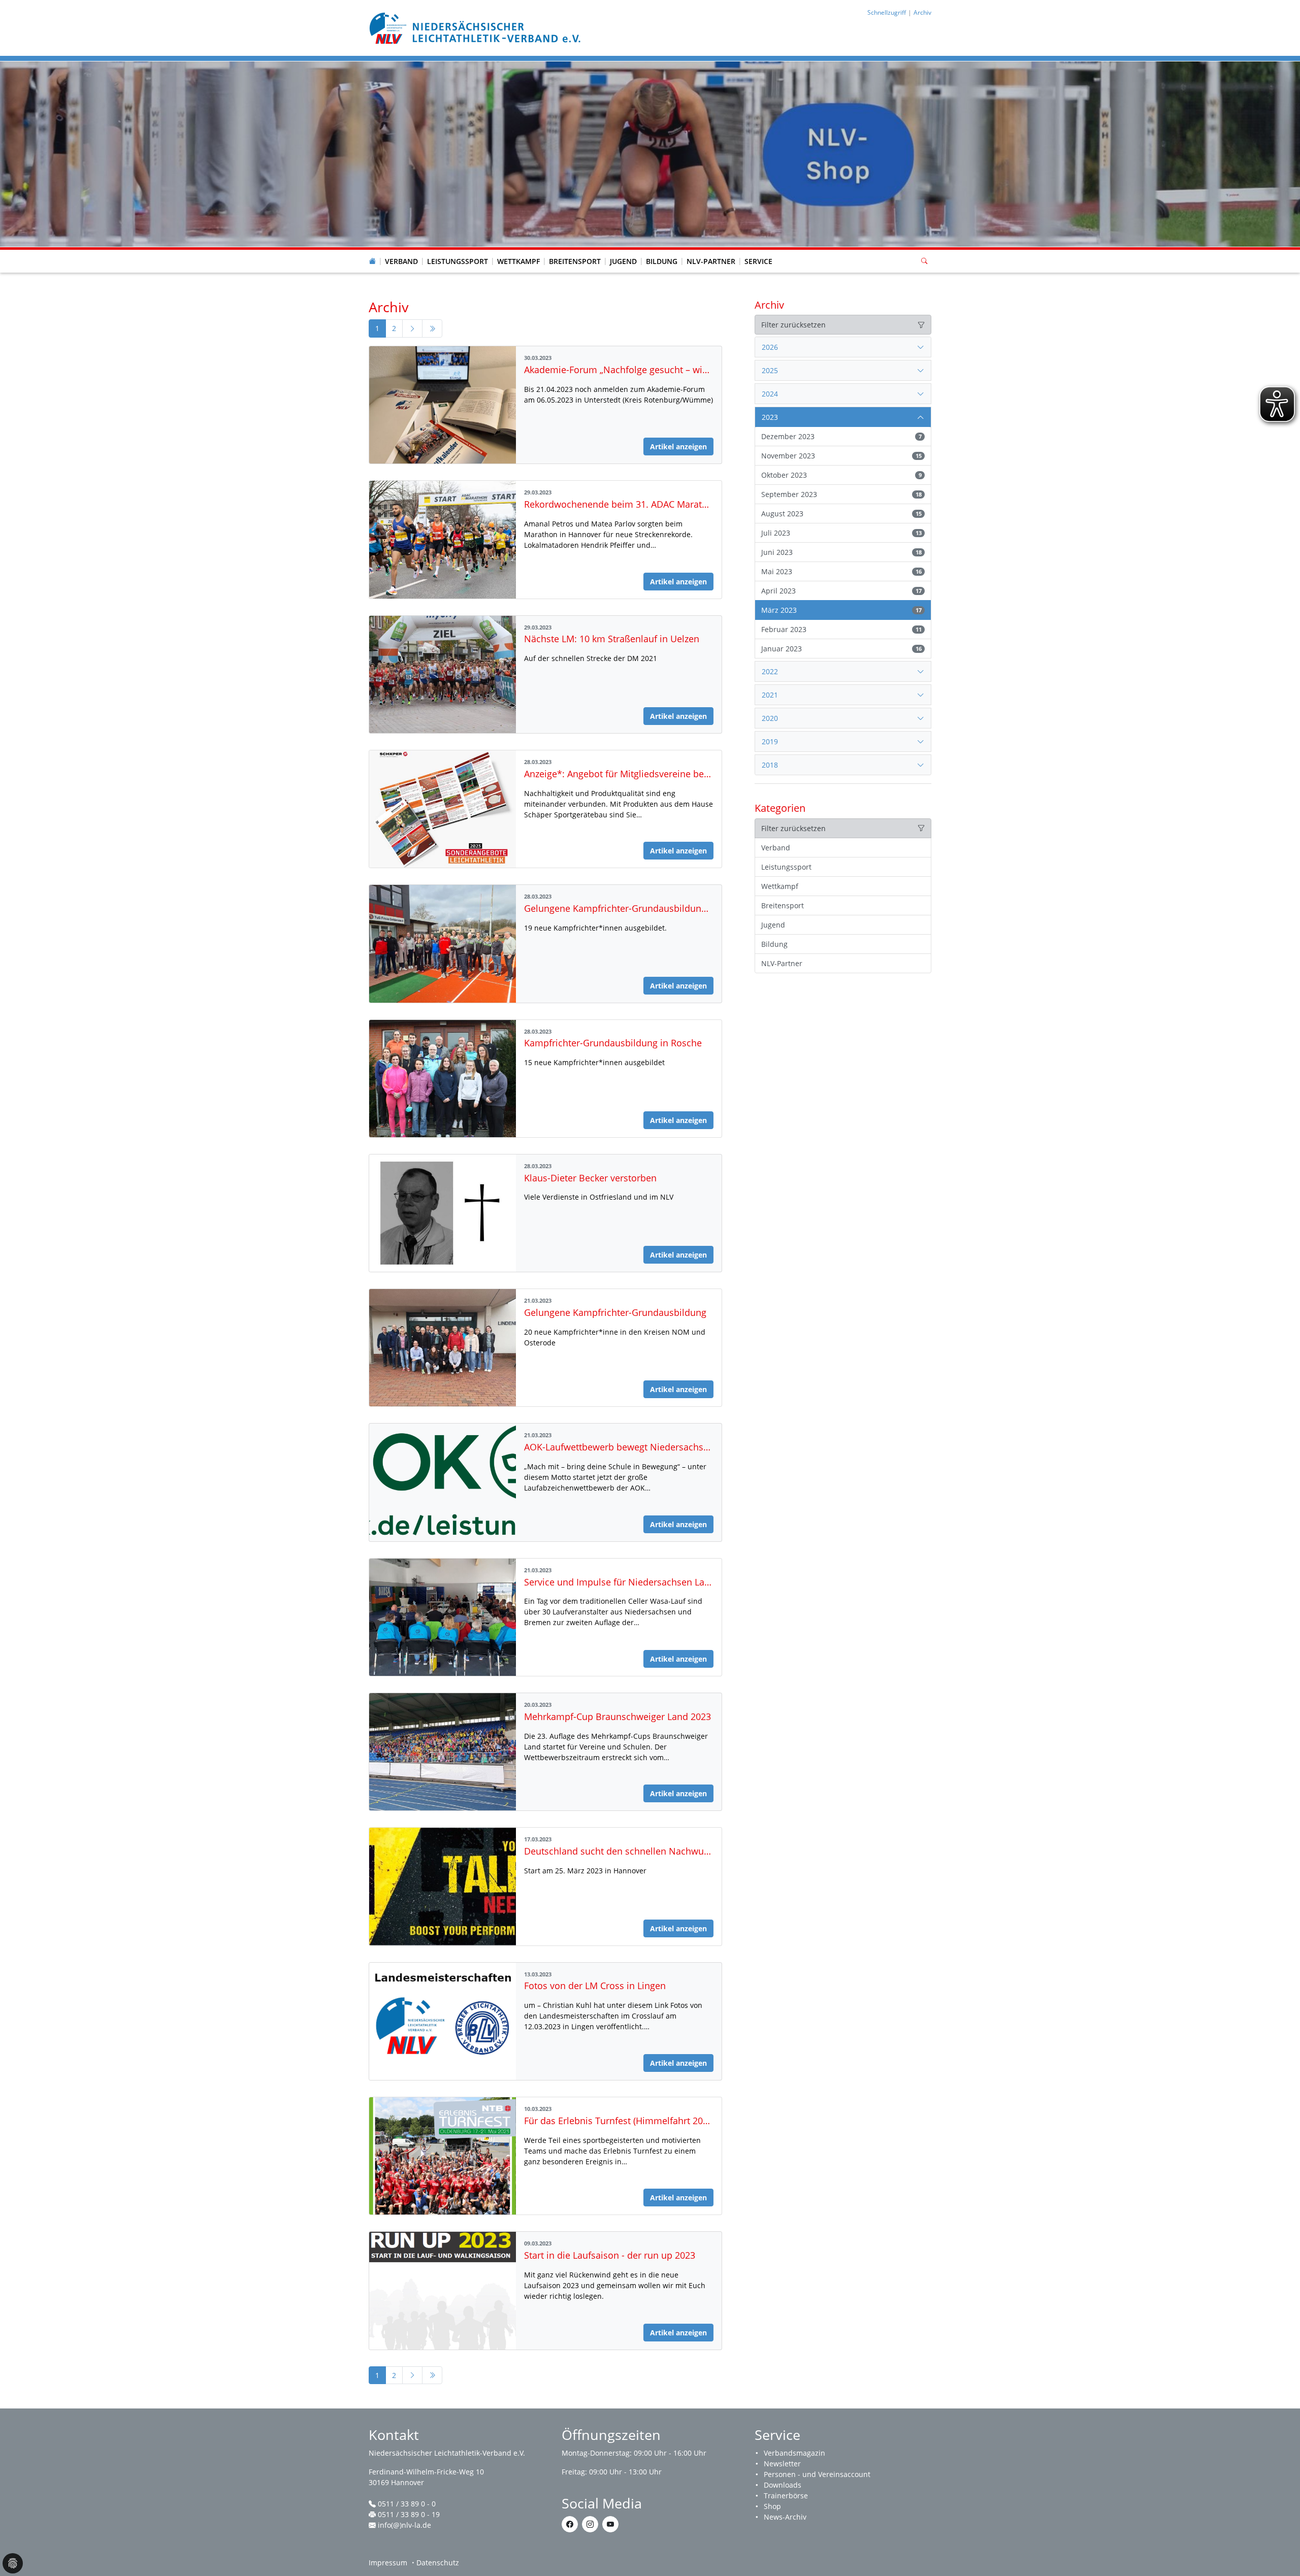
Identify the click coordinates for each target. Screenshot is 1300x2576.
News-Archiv (785, 2517)
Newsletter (782, 2464)
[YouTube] (610, 2524)
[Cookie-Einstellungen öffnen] (13, 2563)
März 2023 (841, 610)
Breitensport (575, 261)
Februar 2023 (841, 629)
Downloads (783, 2485)
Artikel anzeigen (678, 447)
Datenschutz (438, 2563)
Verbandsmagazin (794, 2453)
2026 (770, 347)
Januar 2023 (841, 649)
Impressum (388, 2563)
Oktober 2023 (841, 475)
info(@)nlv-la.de (404, 2525)
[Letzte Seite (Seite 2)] (432, 328)
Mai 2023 (841, 571)
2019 (770, 741)
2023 (770, 417)
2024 (770, 394)
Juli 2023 (841, 533)
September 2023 (841, 494)
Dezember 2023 (841, 436)
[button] (402, 251)
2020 (770, 718)
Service (758, 261)
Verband (401, 261)
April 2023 (841, 591)
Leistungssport (458, 261)
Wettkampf (518, 261)
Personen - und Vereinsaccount (817, 2474)
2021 (770, 695)
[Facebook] (570, 2524)
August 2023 (841, 514)
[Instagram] (590, 2524)
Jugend (623, 261)
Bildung (662, 261)
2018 (770, 765)
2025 (770, 370)
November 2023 (841, 456)
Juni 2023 (841, 552)
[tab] (843, 347)
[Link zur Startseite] (476, 27)
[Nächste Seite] (412, 328)
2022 (770, 671)
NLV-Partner (711, 261)
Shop (772, 2506)
